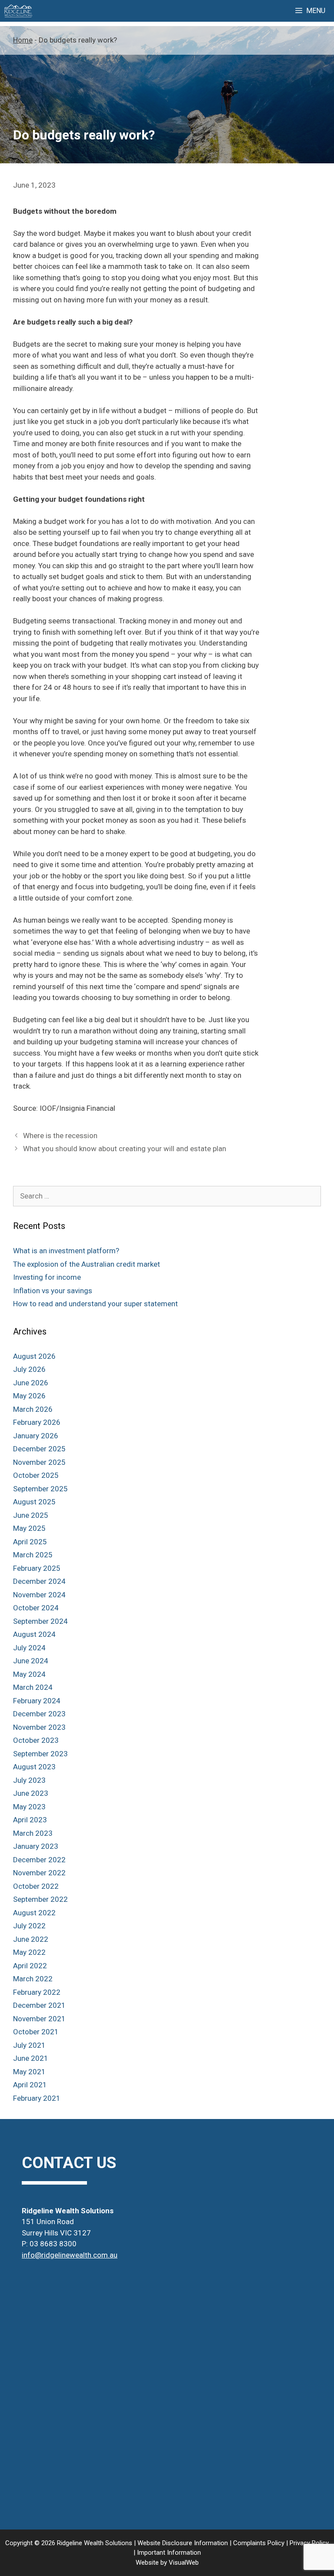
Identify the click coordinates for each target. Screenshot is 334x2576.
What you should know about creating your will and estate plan (125, 1149)
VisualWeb (184, 2563)
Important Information (169, 2553)
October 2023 (36, 1740)
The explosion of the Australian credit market (87, 1264)
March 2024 (33, 1687)
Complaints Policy (259, 2543)
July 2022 (29, 1926)
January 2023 (36, 1846)
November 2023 (39, 1727)
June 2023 (31, 1793)
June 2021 (31, 2058)
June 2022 (31, 1939)
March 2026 (33, 1409)
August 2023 (34, 1767)
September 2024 (40, 1621)
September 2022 (40, 1899)
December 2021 (39, 2005)
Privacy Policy (309, 2543)
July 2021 (29, 2045)
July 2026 (29, 1369)
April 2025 (30, 1542)
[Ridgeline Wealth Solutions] (18, 11)
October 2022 (36, 1886)
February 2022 (37, 1992)
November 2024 (39, 1595)
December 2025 (39, 1449)
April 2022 (30, 1966)
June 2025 (31, 1515)
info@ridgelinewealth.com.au (70, 2255)
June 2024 (31, 1661)
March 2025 (33, 1555)
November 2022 (39, 1873)
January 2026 (36, 1436)
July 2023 (29, 1780)
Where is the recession (60, 1136)
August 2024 (34, 1634)
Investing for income (47, 1277)
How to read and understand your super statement (95, 1304)
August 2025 (34, 1502)
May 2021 (29, 2072)
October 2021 (36, 2032)
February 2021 (37, 2098)
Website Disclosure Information (183, 2543)
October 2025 (36, 1475)
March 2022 (33, 1979)
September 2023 (40, 1754)
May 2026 (29, 1396)
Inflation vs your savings (53, 1291)
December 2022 (39, 1860)
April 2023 (30, 1820)
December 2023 (39, 1714)
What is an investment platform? (66, 1251)
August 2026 (34, 1356)
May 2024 (29, 1674)
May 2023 (29, 1807)
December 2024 (39, 1581)
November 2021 (39, 2019)
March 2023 (33, 1833)
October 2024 (36, 1608)
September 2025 (40, 1489)
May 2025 (29, 1528)
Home (23, 40)
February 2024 (37, 1701)
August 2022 (34, 1913)
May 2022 (29, 1952)
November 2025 (39, 1462)
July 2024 (29, 1648)
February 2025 (37, 1568)
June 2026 (31, 1383)
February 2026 (37, 1422)
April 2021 (30, 2085)
